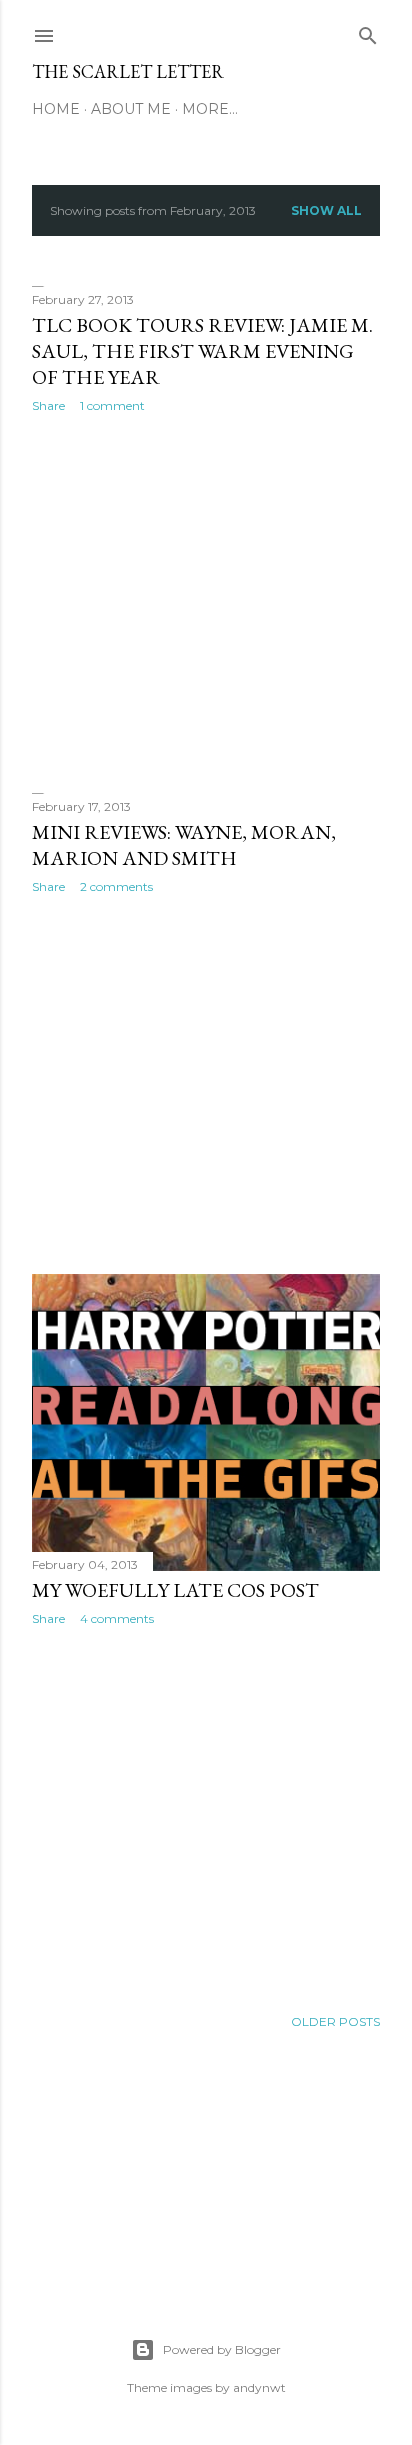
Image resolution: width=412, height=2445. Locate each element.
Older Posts (335, 2021)
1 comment (112, 405)
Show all (326, 210)
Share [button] (48, 405)
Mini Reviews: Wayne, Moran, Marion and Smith (184, 845)
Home (56, 109)
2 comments (116, 886)
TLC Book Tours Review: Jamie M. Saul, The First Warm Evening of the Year (202, 351)
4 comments (117, 1618)
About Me (131, 109)
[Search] (368, 31)
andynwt (259, 2387)
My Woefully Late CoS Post (175, 1590)
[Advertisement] (206, 603)
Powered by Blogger (222, 2349)
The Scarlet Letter (128, 71)
